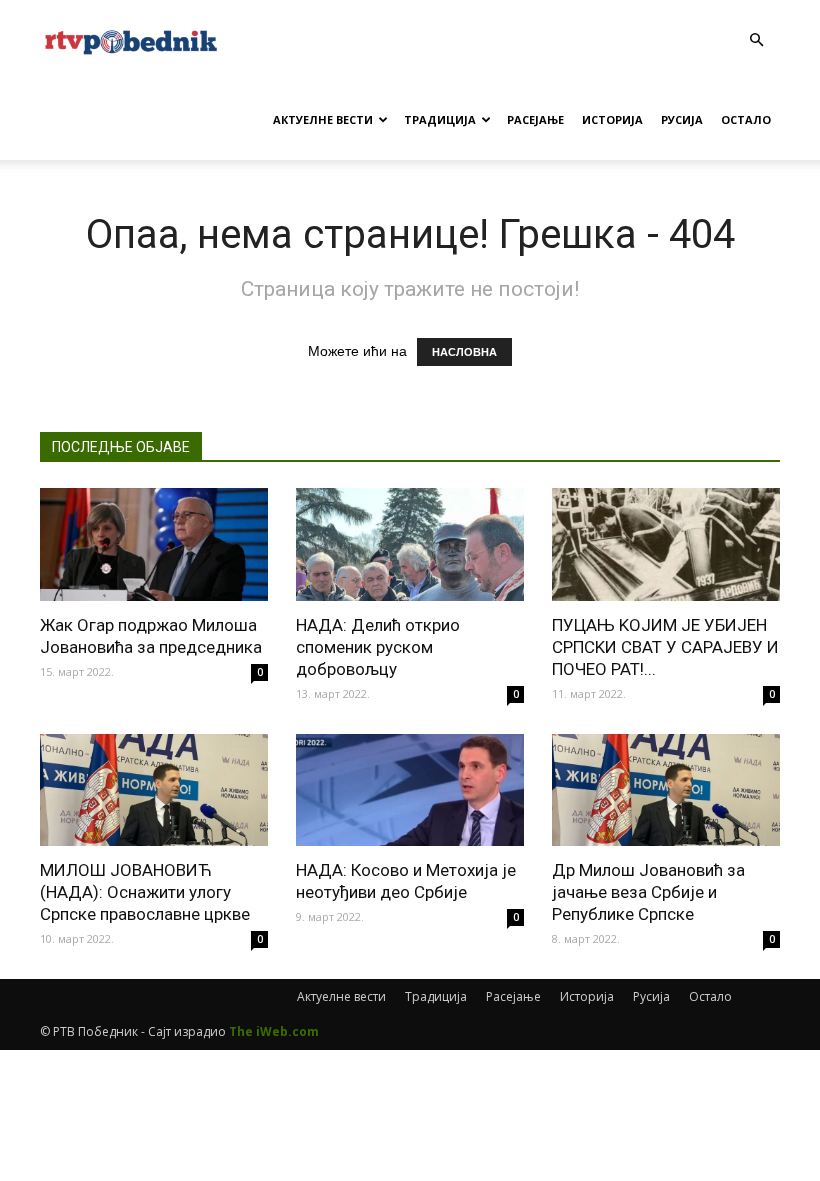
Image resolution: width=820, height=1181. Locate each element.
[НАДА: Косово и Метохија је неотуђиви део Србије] (410, 790)
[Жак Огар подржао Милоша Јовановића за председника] (154, 544)
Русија (682, 119)
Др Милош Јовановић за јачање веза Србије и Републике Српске (648, 892)
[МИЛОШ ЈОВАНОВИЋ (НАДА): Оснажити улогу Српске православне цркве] (154, 790)
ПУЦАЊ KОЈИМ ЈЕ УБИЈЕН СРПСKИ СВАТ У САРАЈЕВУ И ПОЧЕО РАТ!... (665, 647)
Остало (746, 119)
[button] (756, 40)
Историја (612, 119)
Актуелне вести (323, 119)
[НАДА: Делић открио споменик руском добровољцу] (410, 544)
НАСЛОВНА (464, 352)
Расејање (535, 119)
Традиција (440, 119)
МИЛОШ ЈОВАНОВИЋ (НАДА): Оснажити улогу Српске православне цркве (145, 892)
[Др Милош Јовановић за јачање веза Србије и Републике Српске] (666, 790)
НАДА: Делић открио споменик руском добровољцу (378, 647)
